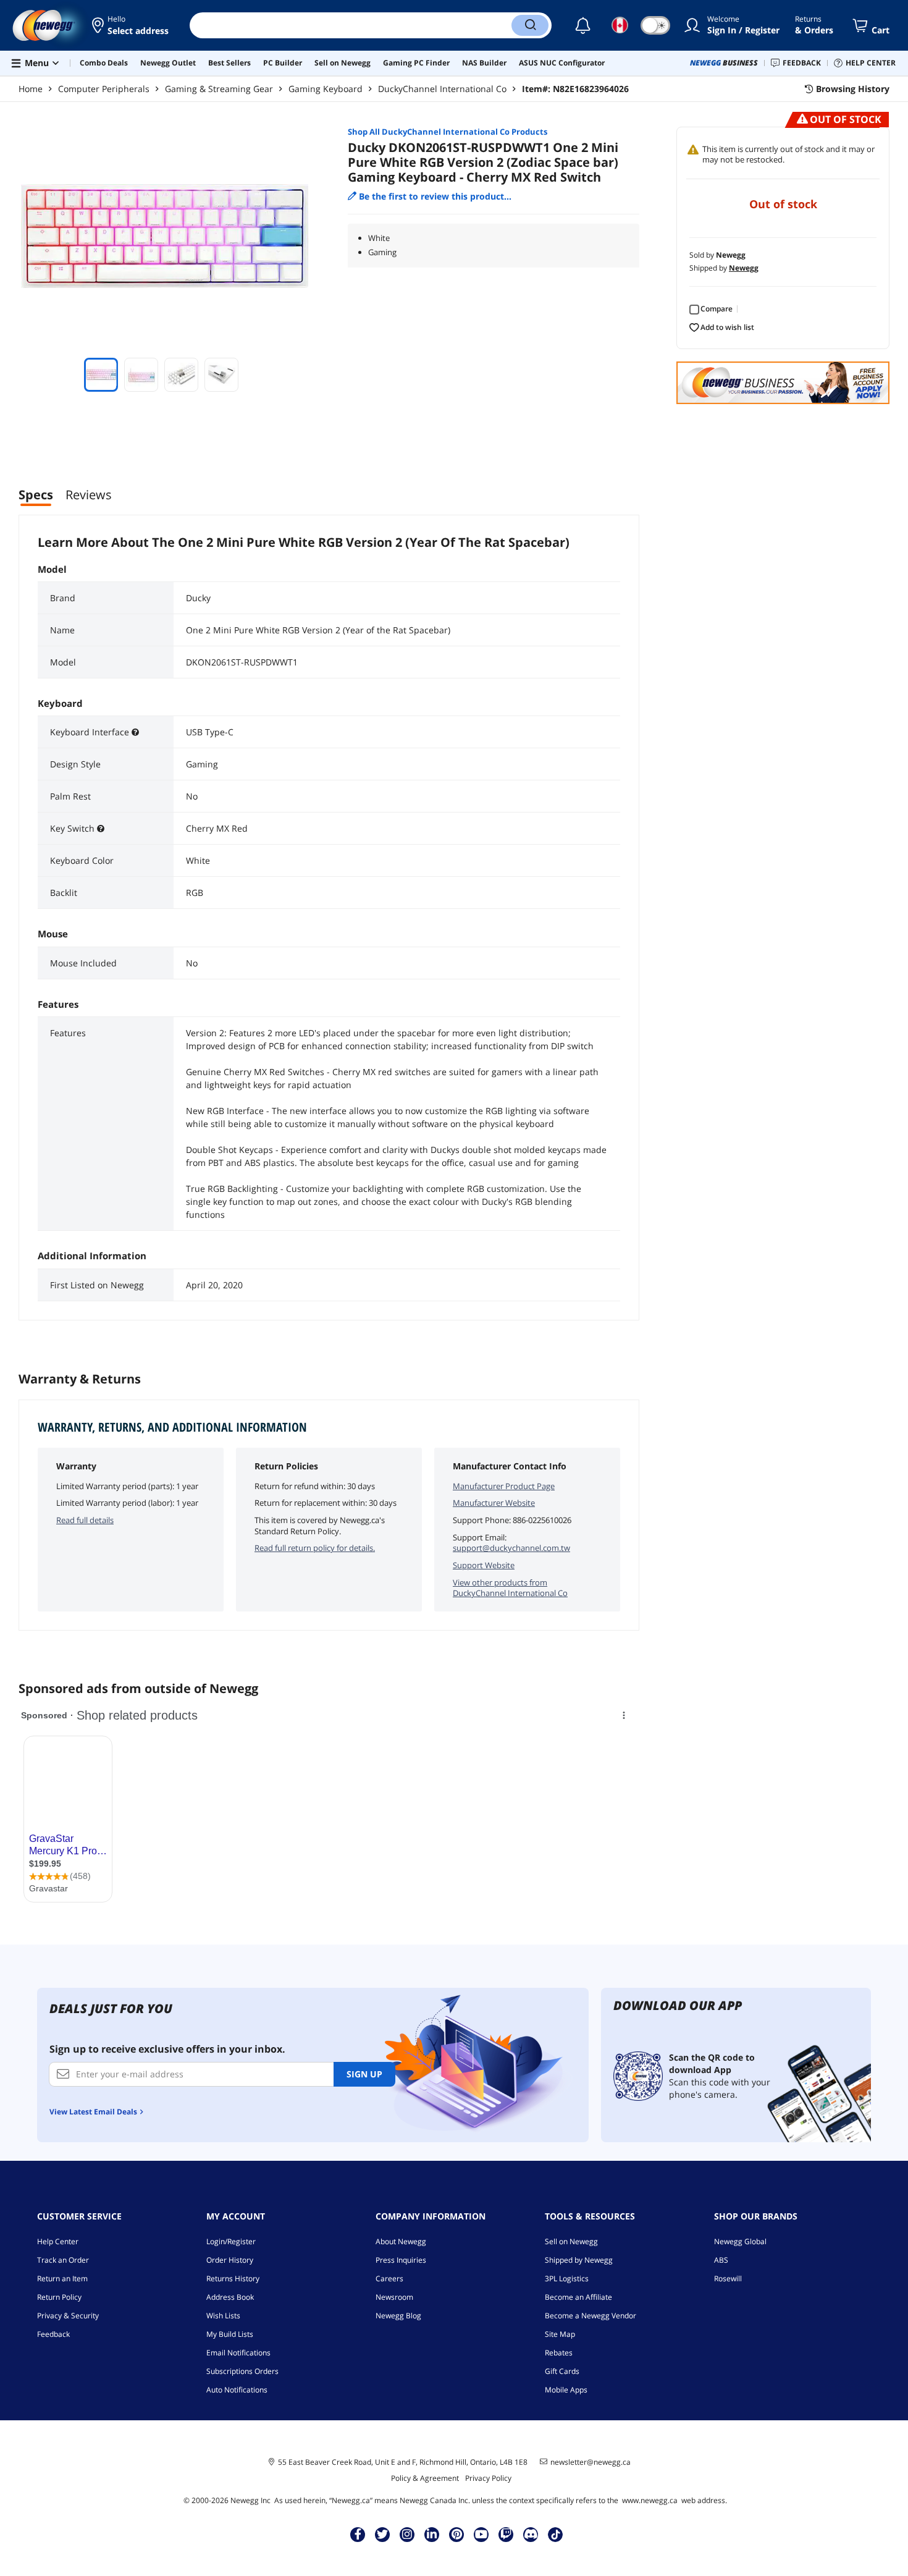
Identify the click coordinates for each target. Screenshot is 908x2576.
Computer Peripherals (104, 89)
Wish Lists (223, 2316)
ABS (721, 2260)
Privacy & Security (68, 2316)
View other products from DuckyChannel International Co (510, 1588)
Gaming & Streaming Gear (219, 89)
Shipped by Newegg (579, 2260)
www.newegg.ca (650, 2500)
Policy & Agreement (425, 2478)
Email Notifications (238, 2353)
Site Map (560, 2334)
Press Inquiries (401, 2260)
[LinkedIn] (432, 2534)
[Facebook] (358, 2534)
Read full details (85, 1520)
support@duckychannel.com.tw (511, 1548)
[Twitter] (382, 2534)
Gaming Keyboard (326, 89)
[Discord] (531, 2534)
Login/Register (231, 2241)
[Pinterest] (457, 2534)
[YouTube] (481, 2534)
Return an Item (62, 2278)
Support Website (484, 1565)
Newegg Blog (398, 2316)
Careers (389, 2278)
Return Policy (59, 2297)
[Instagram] (407, 2534)
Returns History (233, 2278)
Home (31, 89)
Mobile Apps (566, 2390)
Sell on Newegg (571, 2241)
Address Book (230, 2297)
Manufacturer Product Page (504, 1486)
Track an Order (63, 2260)
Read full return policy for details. (315, 1548)
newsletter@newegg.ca (591, 2462)
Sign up (364, 2074)
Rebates (559, 2353)
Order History (230, 2260)
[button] (131, 25)
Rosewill (728, 2278)
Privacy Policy (488, 2478)
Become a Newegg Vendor (591, 2316)
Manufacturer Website (494, 1503)
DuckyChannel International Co (442, 89)
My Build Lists (230, 2334)
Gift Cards (562, 2371)
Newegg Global (740, 2241)
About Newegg (401, 2241)
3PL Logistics (567, 2278)
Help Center (58, 2241)
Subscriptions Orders (242, 2371)
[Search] (530, 25)
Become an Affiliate (578, 2297)
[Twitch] (506, 2534)
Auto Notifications (237, 2390)
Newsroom (394, 2297)
